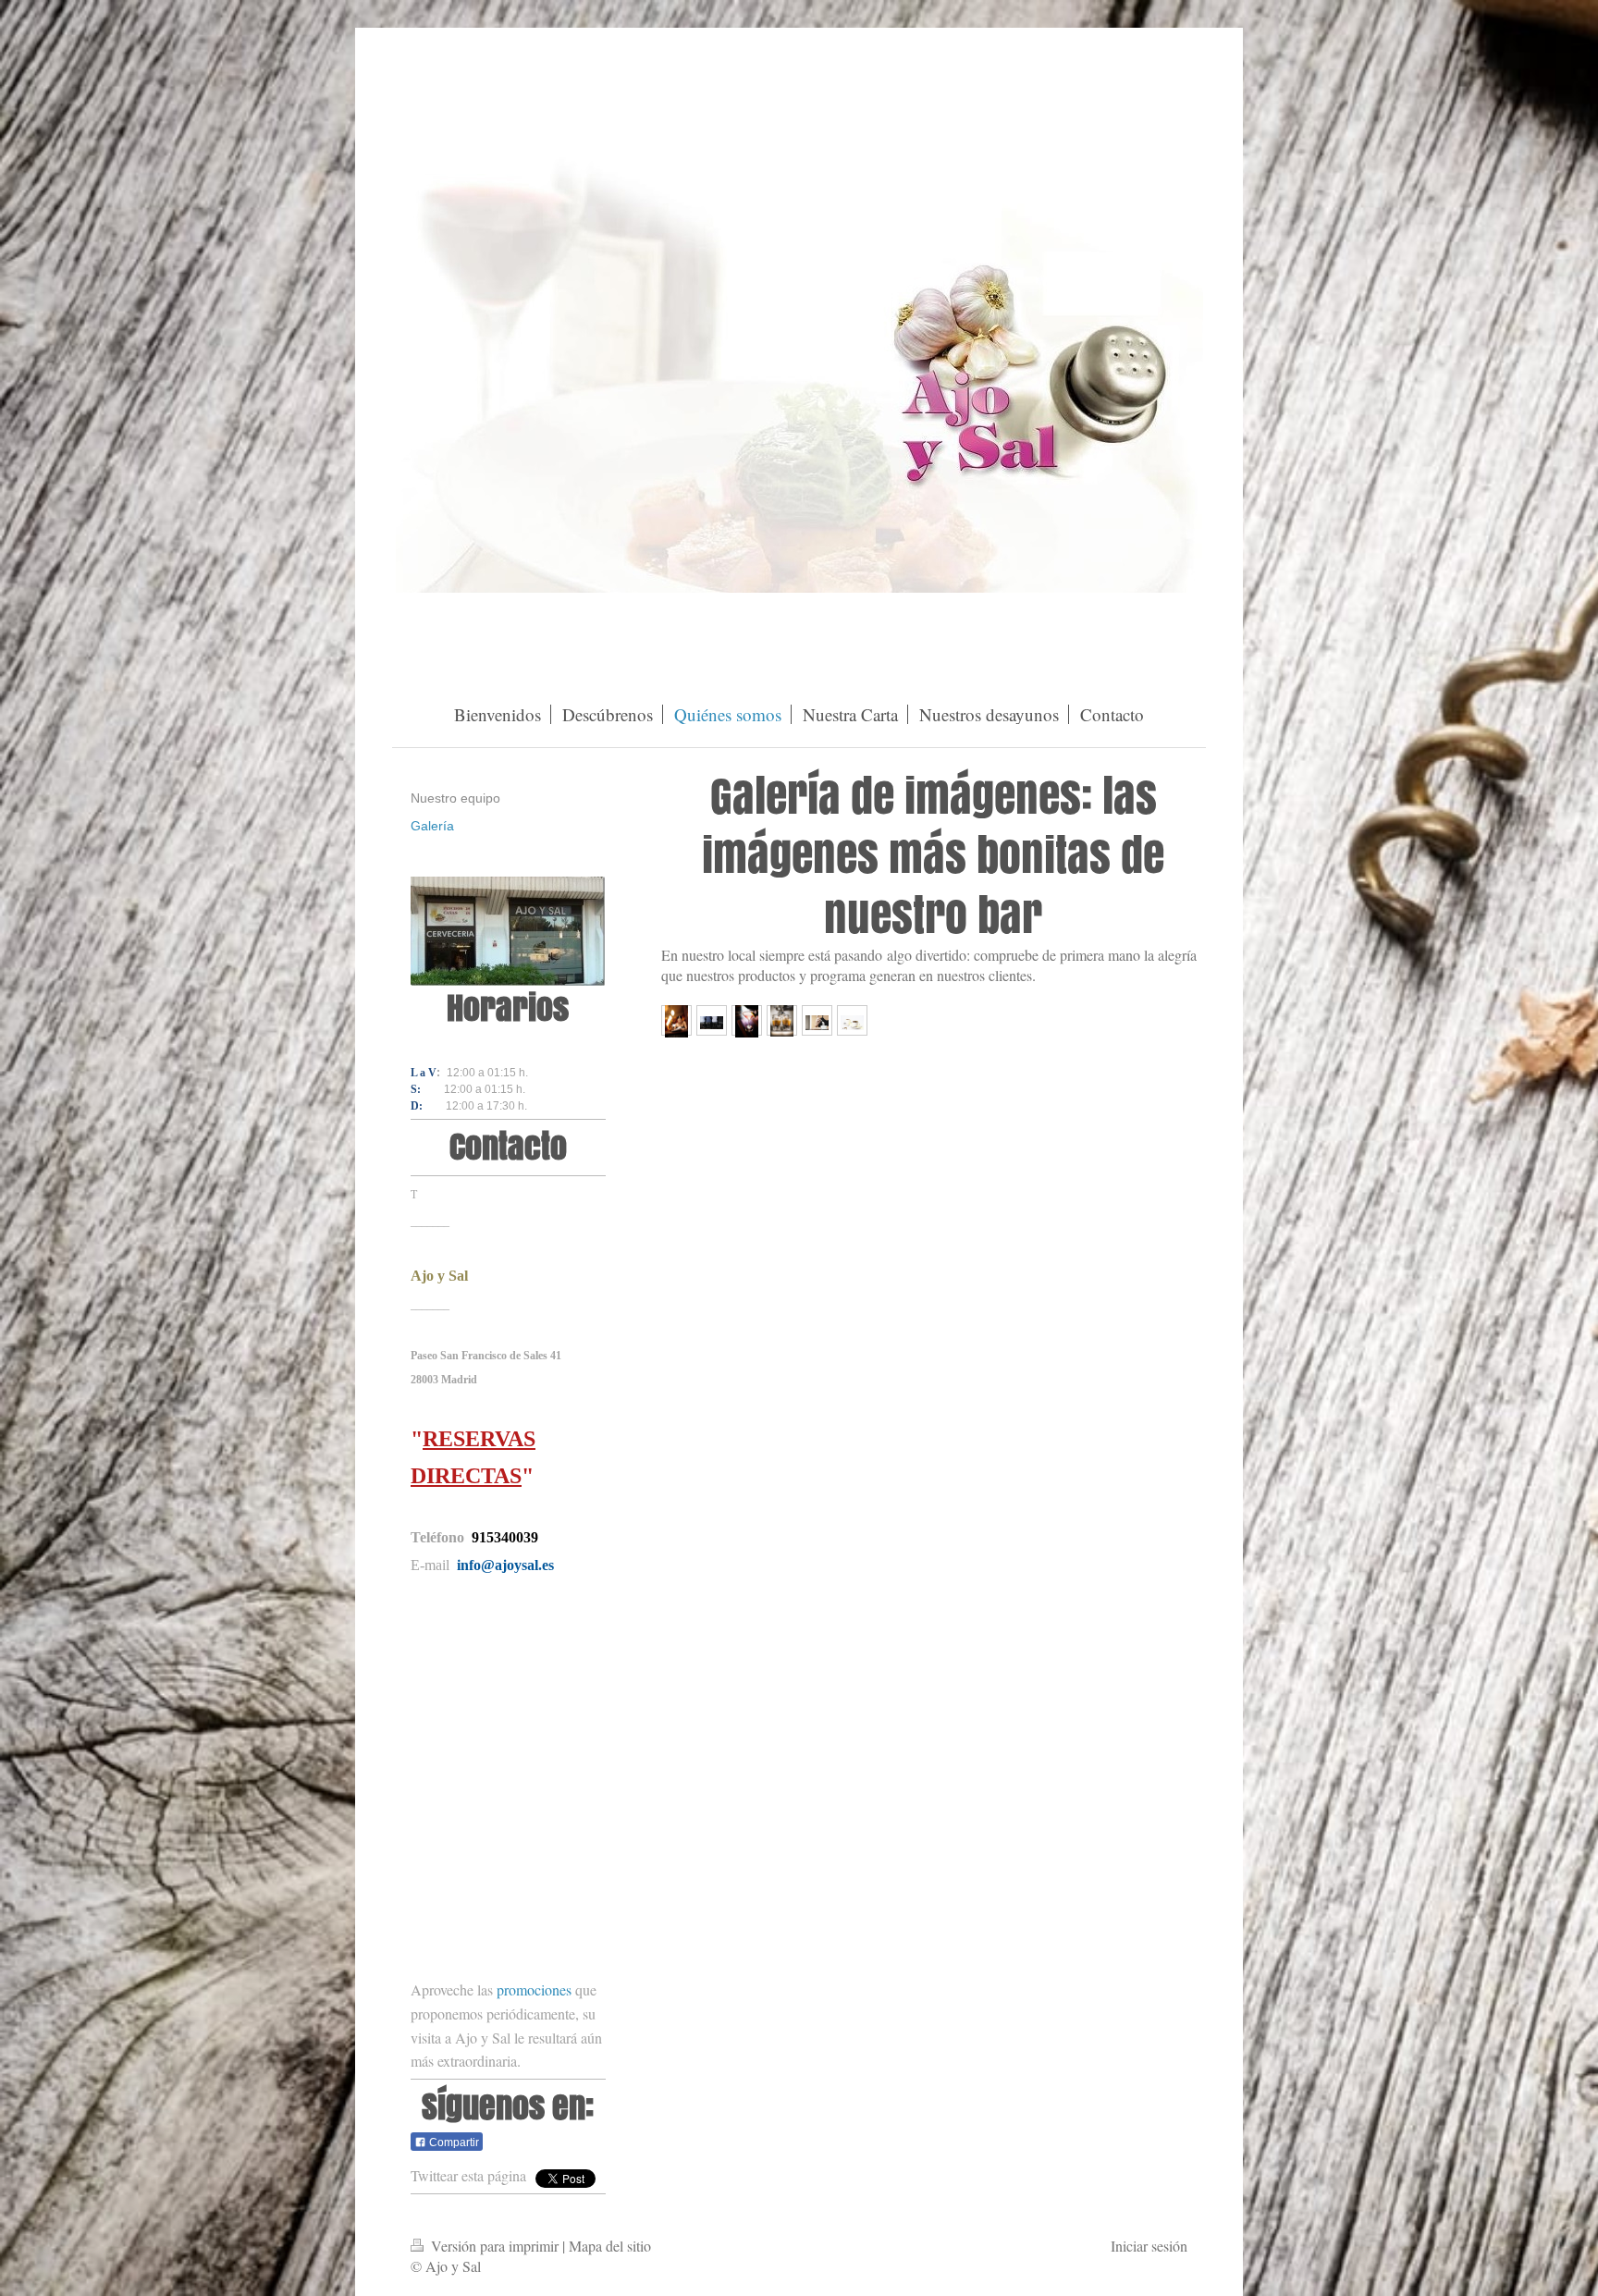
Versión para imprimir (495, 2246)
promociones (534, 1989)
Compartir (453, 2143)
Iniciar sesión (1149, 2246)
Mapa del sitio (610, 2246)
